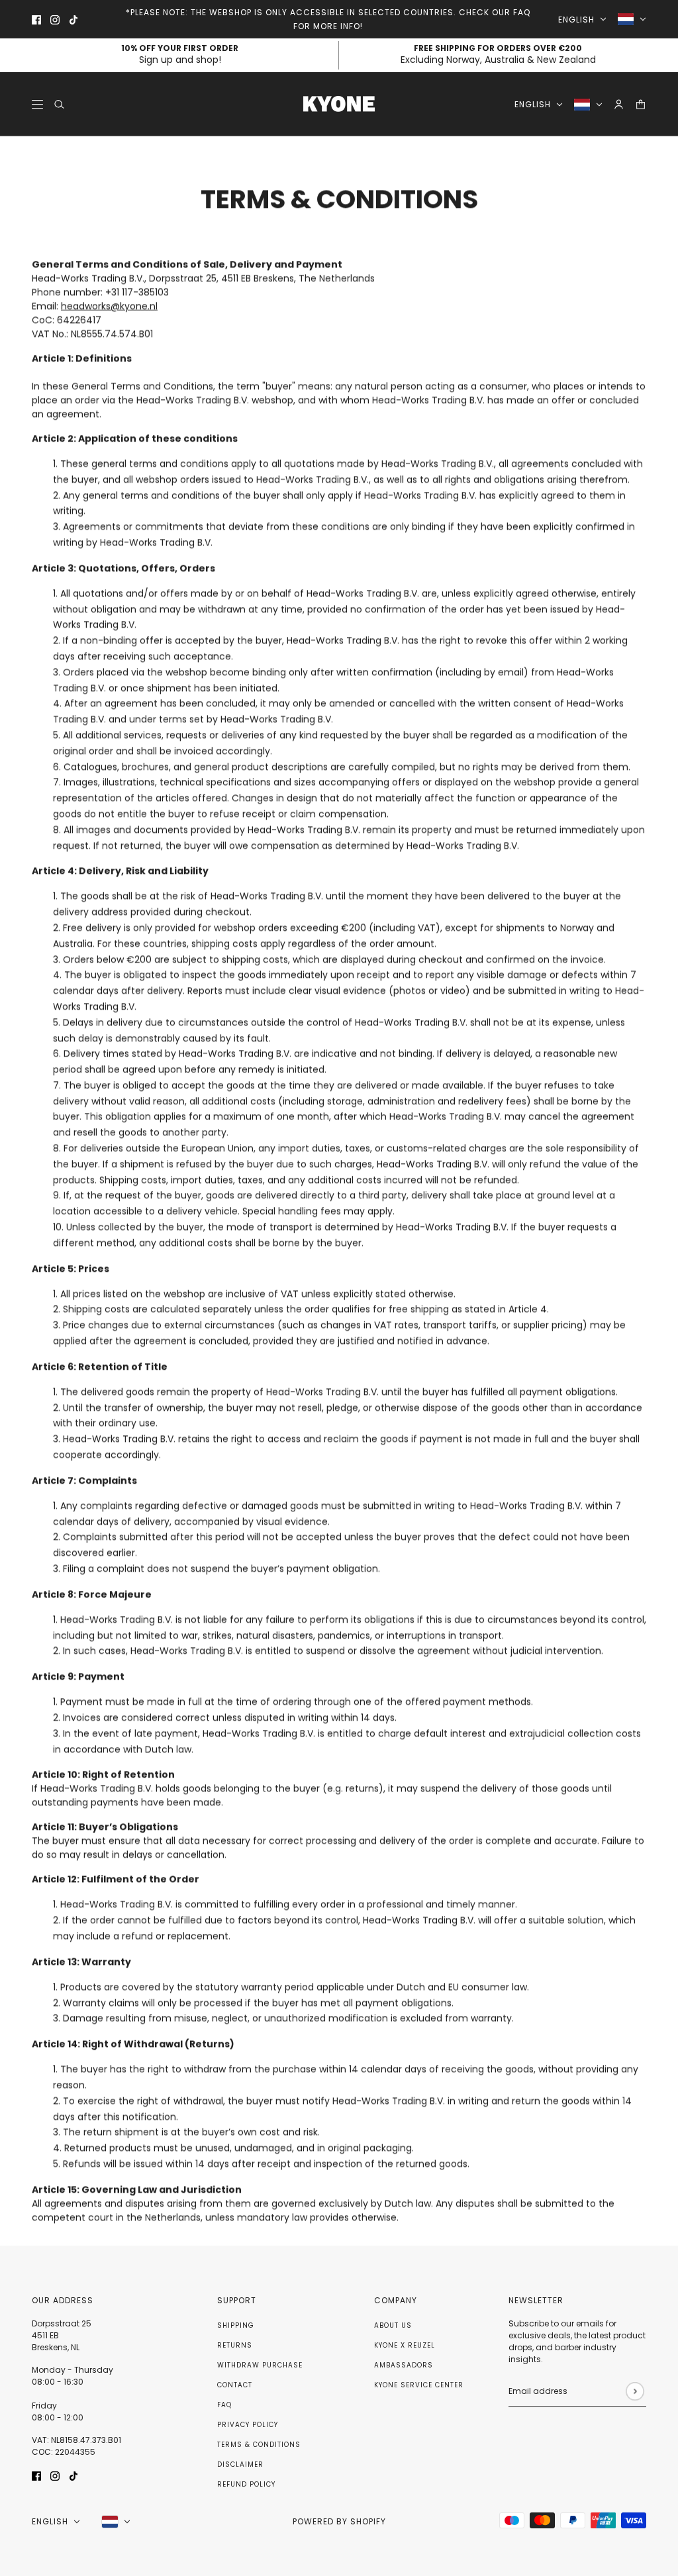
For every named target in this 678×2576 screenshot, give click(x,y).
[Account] (619, 104)
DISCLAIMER (240, 2464)
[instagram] (55, 20)
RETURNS (235, 2345)
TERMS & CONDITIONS (259, 2445)
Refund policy (246, 2484)
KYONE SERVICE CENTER (419, 2385)
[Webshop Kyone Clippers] (339, 104)
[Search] (59, 104)
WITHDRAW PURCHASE (260, 2365)
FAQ (224, 2405)
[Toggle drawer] (37, 104)
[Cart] (641, 104)
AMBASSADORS (404, 2365)
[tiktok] (73, 20)
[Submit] (635, 2391)
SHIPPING (236, 2325)
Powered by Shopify (339, 2521)
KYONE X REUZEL (405, 2345)
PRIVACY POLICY (248, 2425)
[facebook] (36, 20)
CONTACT (235, 2385)
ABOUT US (393, 2325)
